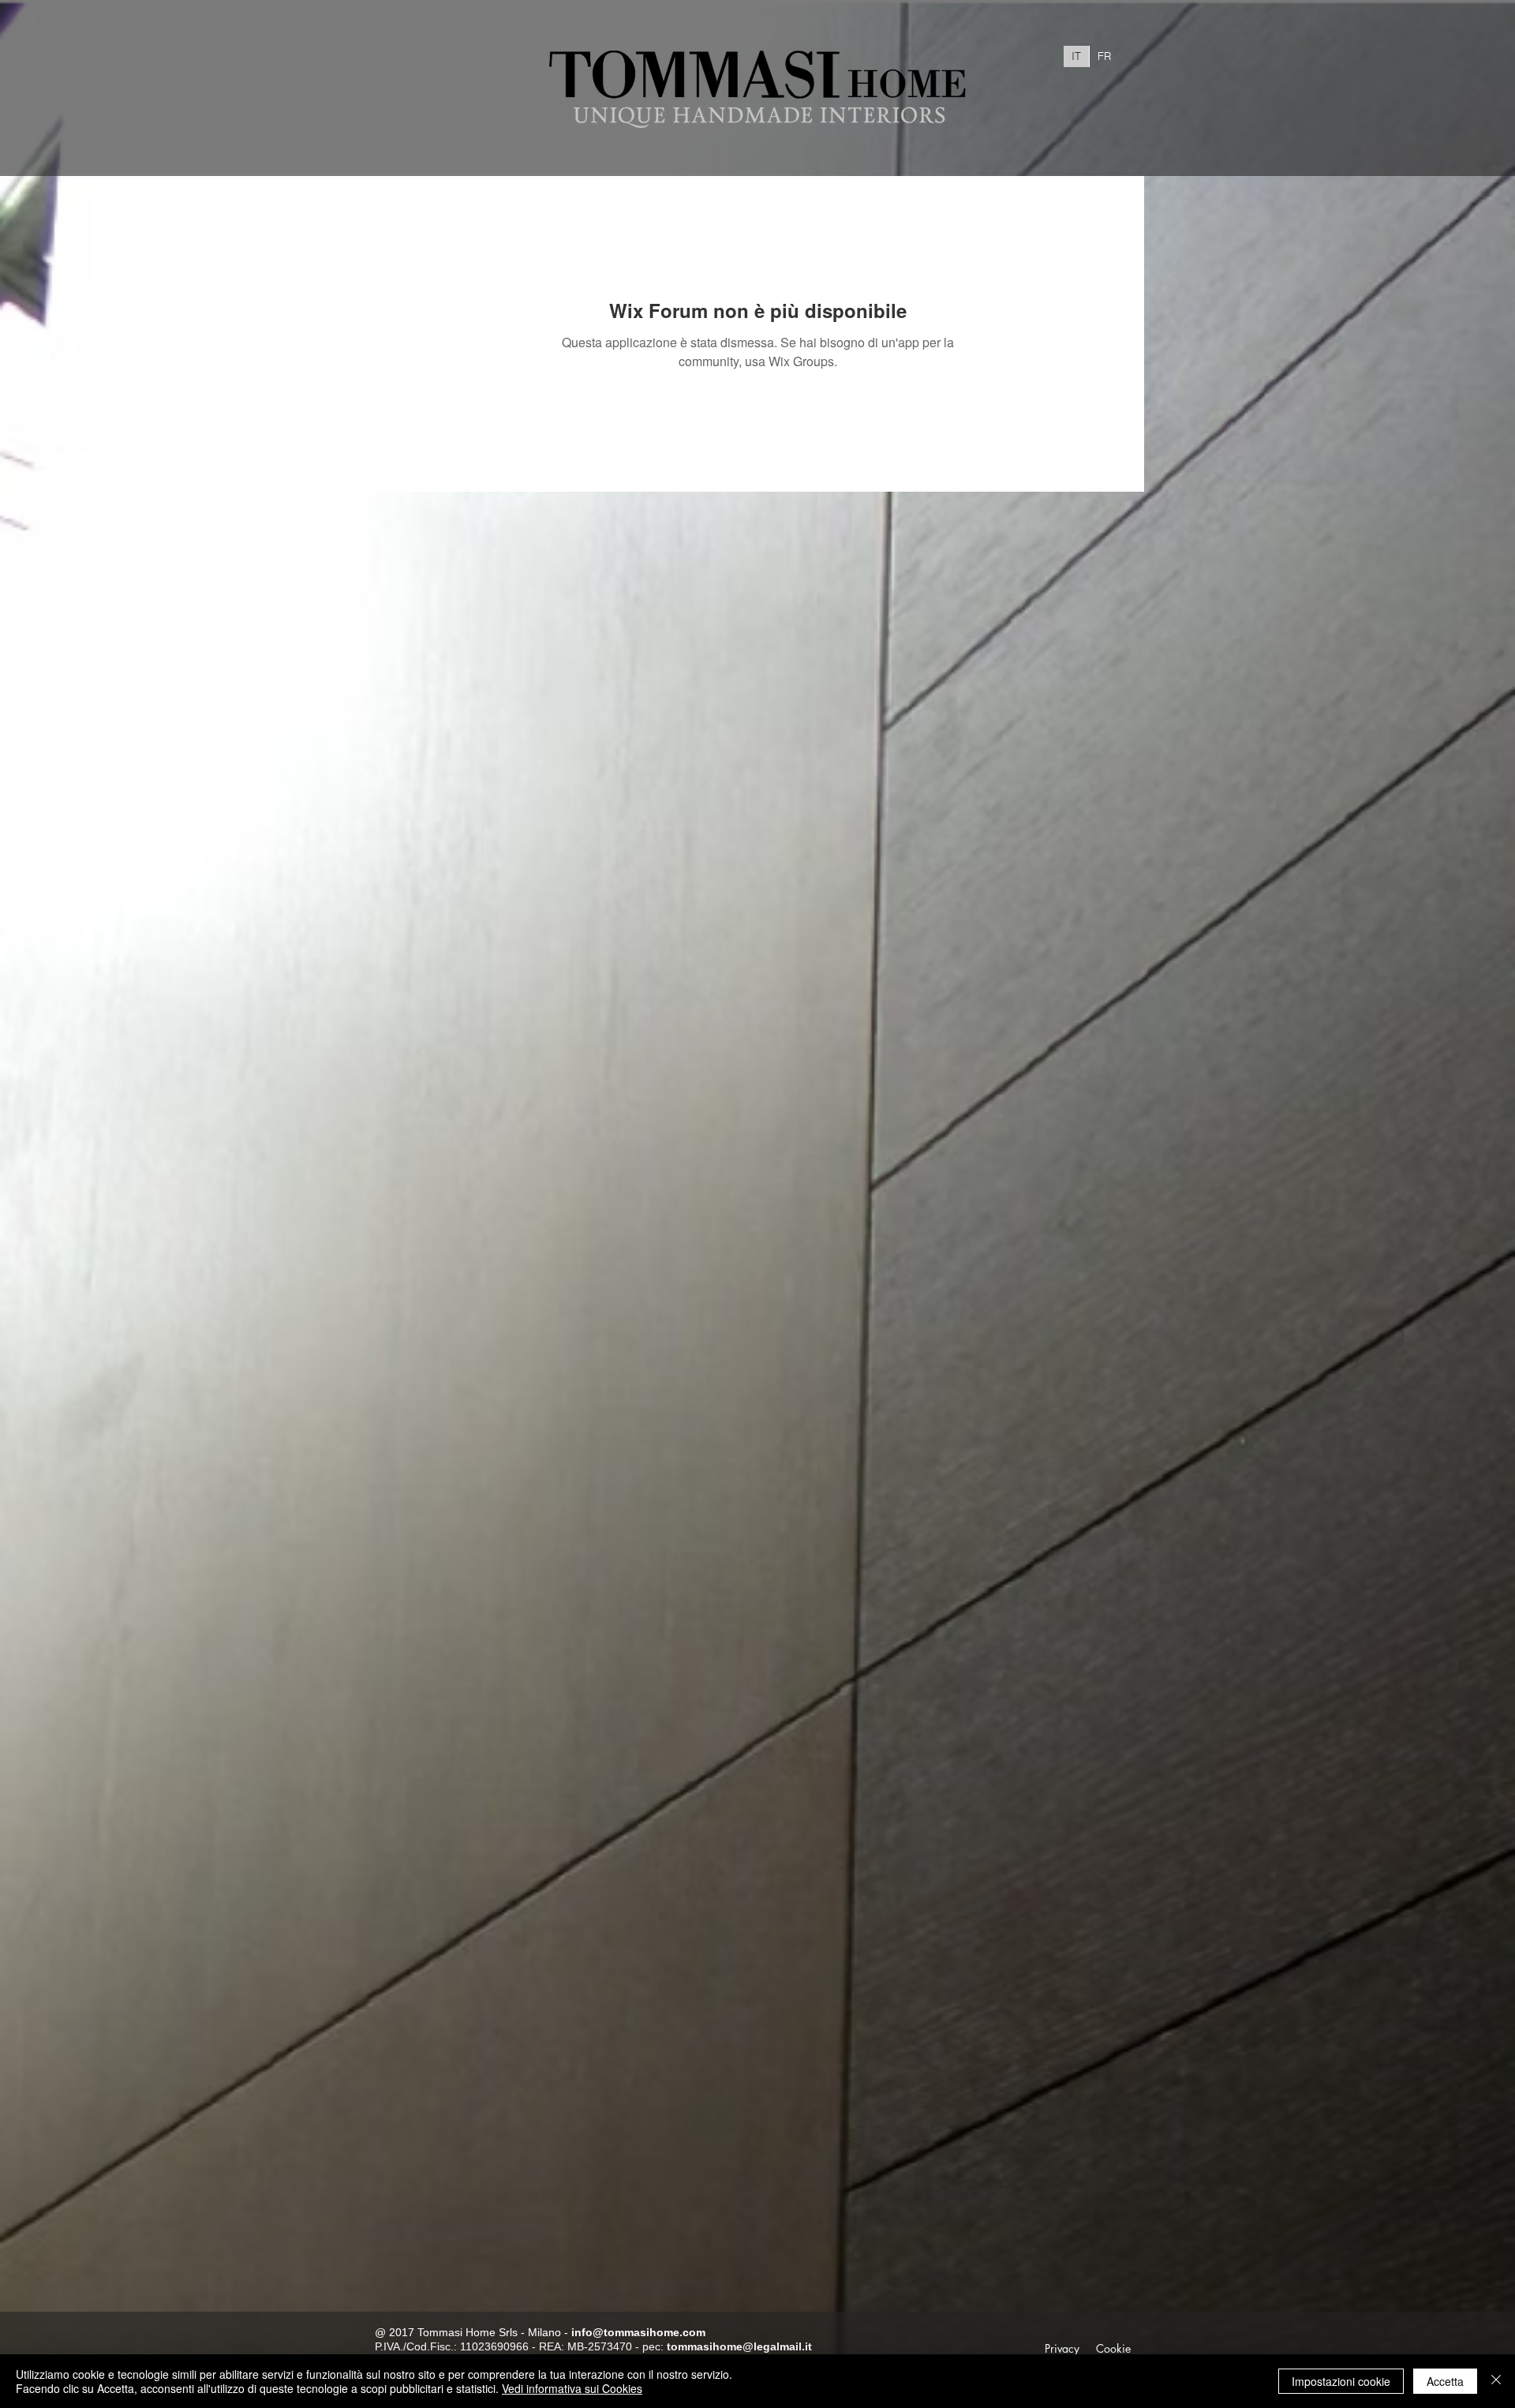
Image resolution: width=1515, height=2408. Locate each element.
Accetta (1445, 2381)
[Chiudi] (1496, 2381)
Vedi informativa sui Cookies (572, 2388)
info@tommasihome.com (638, 2332)
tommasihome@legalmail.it (739, 2346)
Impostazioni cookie (1341, 2381)
